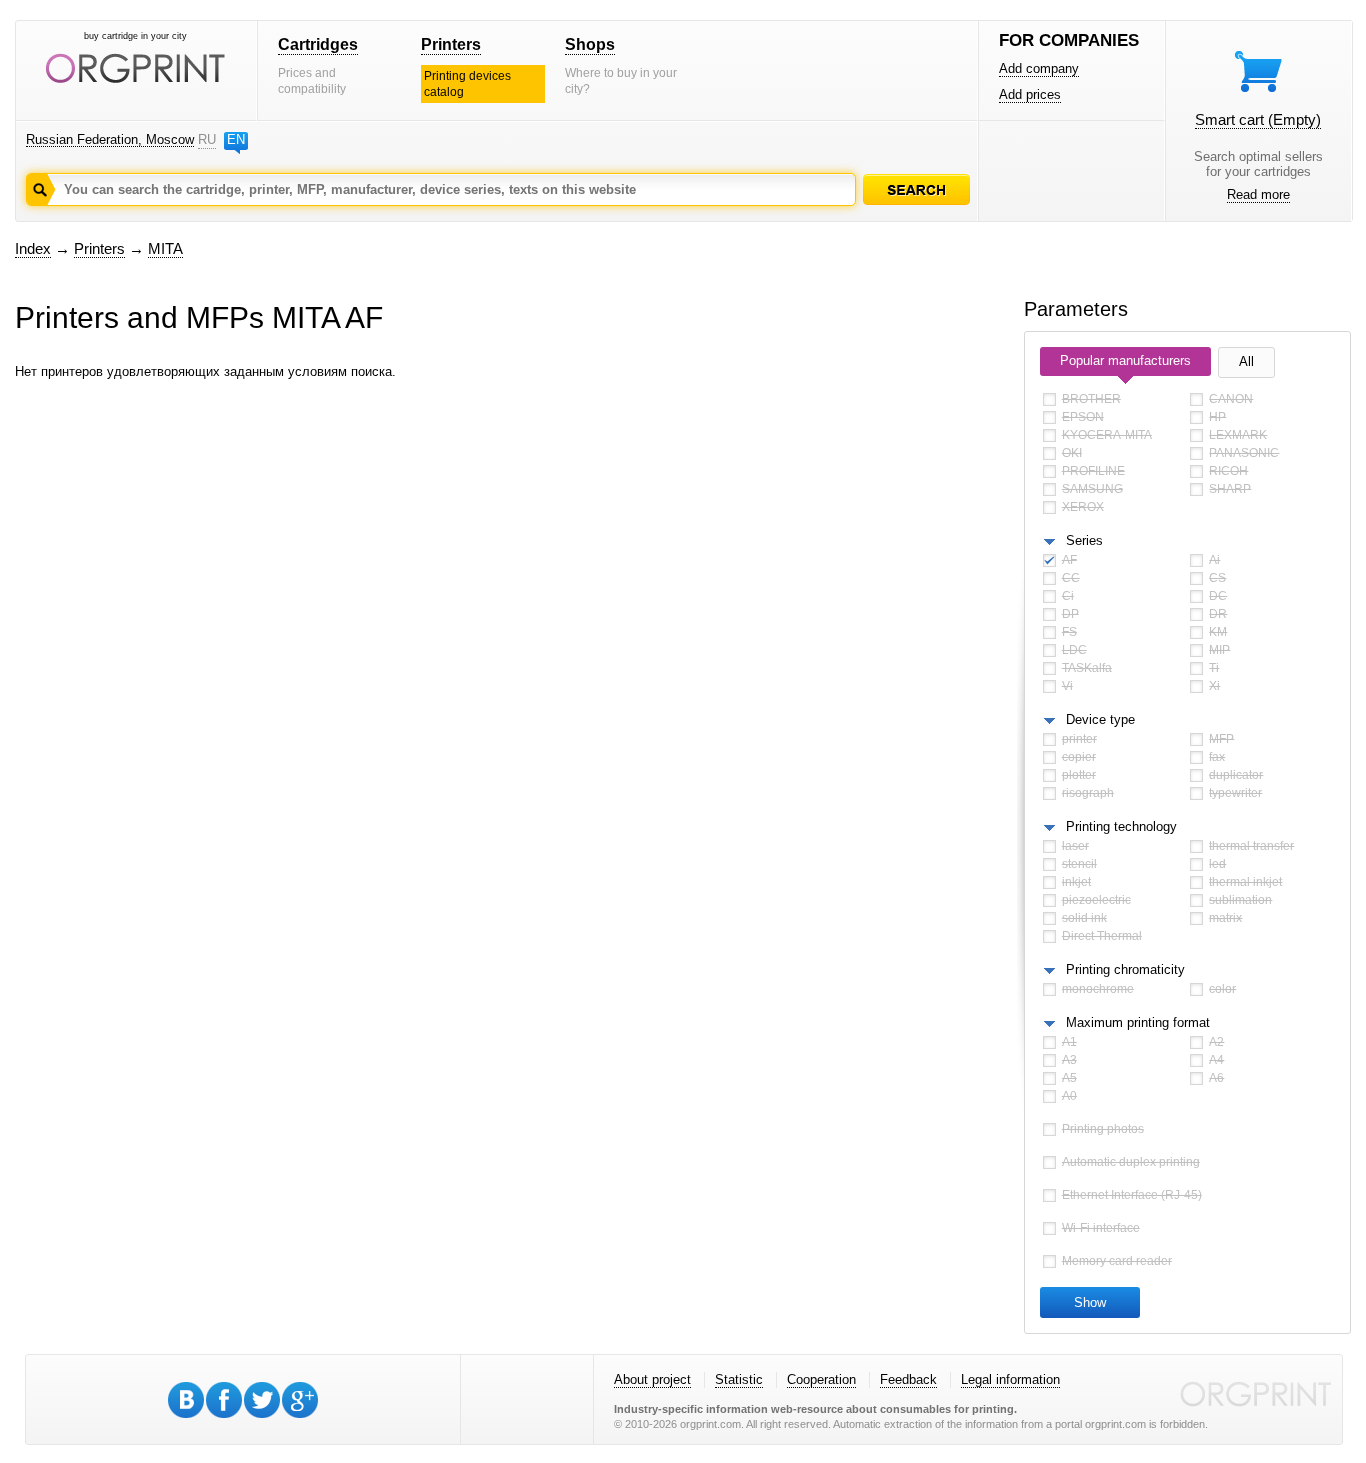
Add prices (1030, 94)
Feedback (908, 1379)
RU (207, 139)
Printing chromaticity (1125, 969)
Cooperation (821, 1379)
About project (652, 1379)
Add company (1039, 68)
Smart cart (1258, 119)
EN (236, 139)
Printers (451, 44)
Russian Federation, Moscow (110, 139)
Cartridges (318, 44)
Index (33, 248)
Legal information (1010, 1379)
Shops (590, 44)
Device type (1100, 719)
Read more (1258, 194)
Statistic (739, 1379)
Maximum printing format (1138, 1022)
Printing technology (1121, 826)
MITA (165, 248)
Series (1084, 540)
